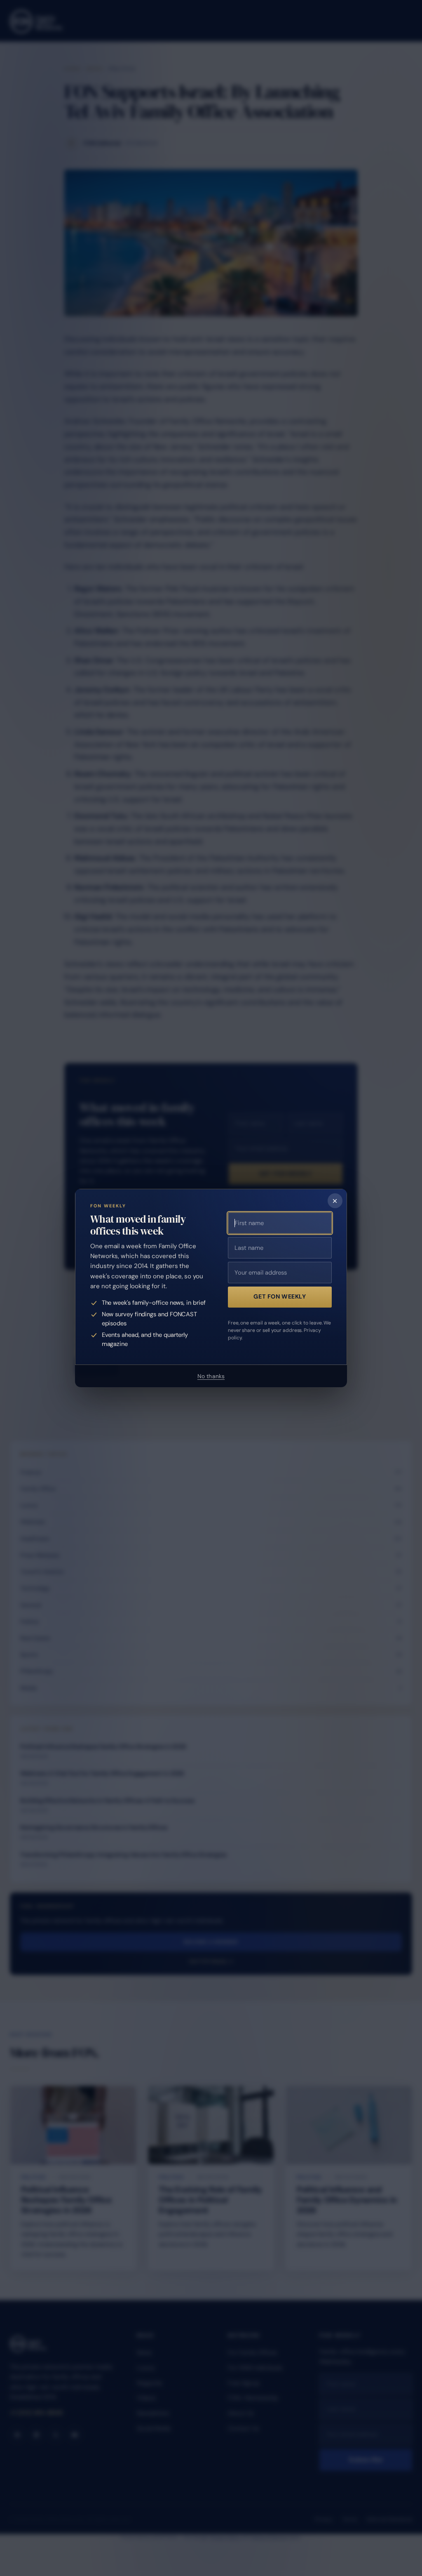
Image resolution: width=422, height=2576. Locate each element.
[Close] (335, 1201)
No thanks (211, 1376)
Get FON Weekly (280, 1296)
